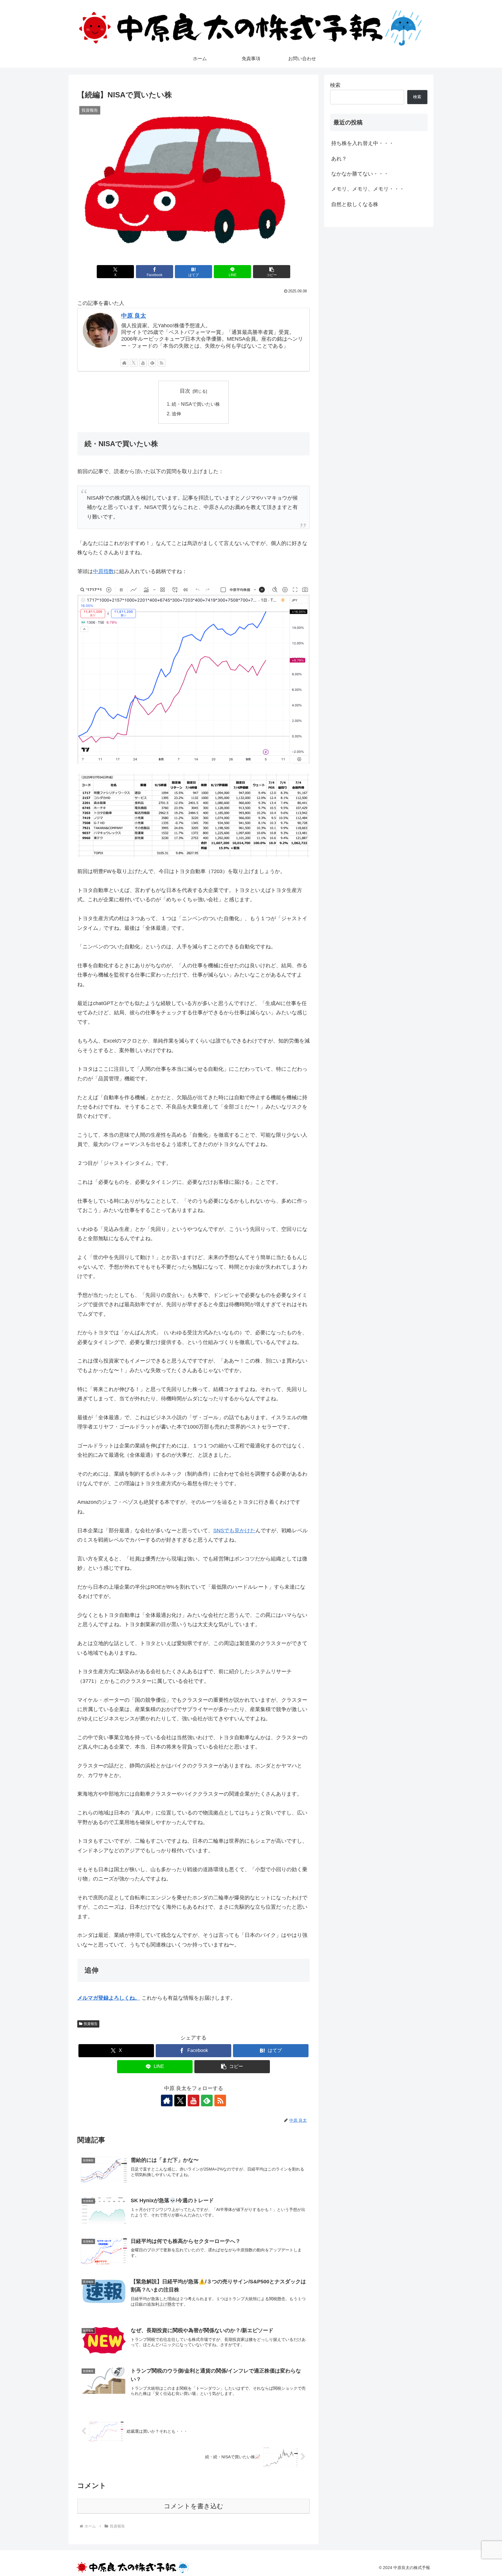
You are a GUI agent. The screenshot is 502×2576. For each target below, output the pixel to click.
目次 (185, 391)
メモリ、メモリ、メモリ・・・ (368, 189)
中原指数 (103, 571)
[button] (272, 272)
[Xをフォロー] (134, 363)
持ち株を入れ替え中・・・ (363, 143)
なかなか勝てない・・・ (360, 174)
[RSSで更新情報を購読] (162, 363)
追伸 (176, 414)
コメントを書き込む (194, 2506)
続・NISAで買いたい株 (196, 404)
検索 (335, 85)
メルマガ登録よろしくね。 (109, 1998)
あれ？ (339, 159)
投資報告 (91, 2024)
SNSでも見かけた (234, 1531)
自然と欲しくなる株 (355, 204)
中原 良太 (134, 316)
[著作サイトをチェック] (124, 363)
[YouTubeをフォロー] (143, 363)
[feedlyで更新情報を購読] (152, 363)
